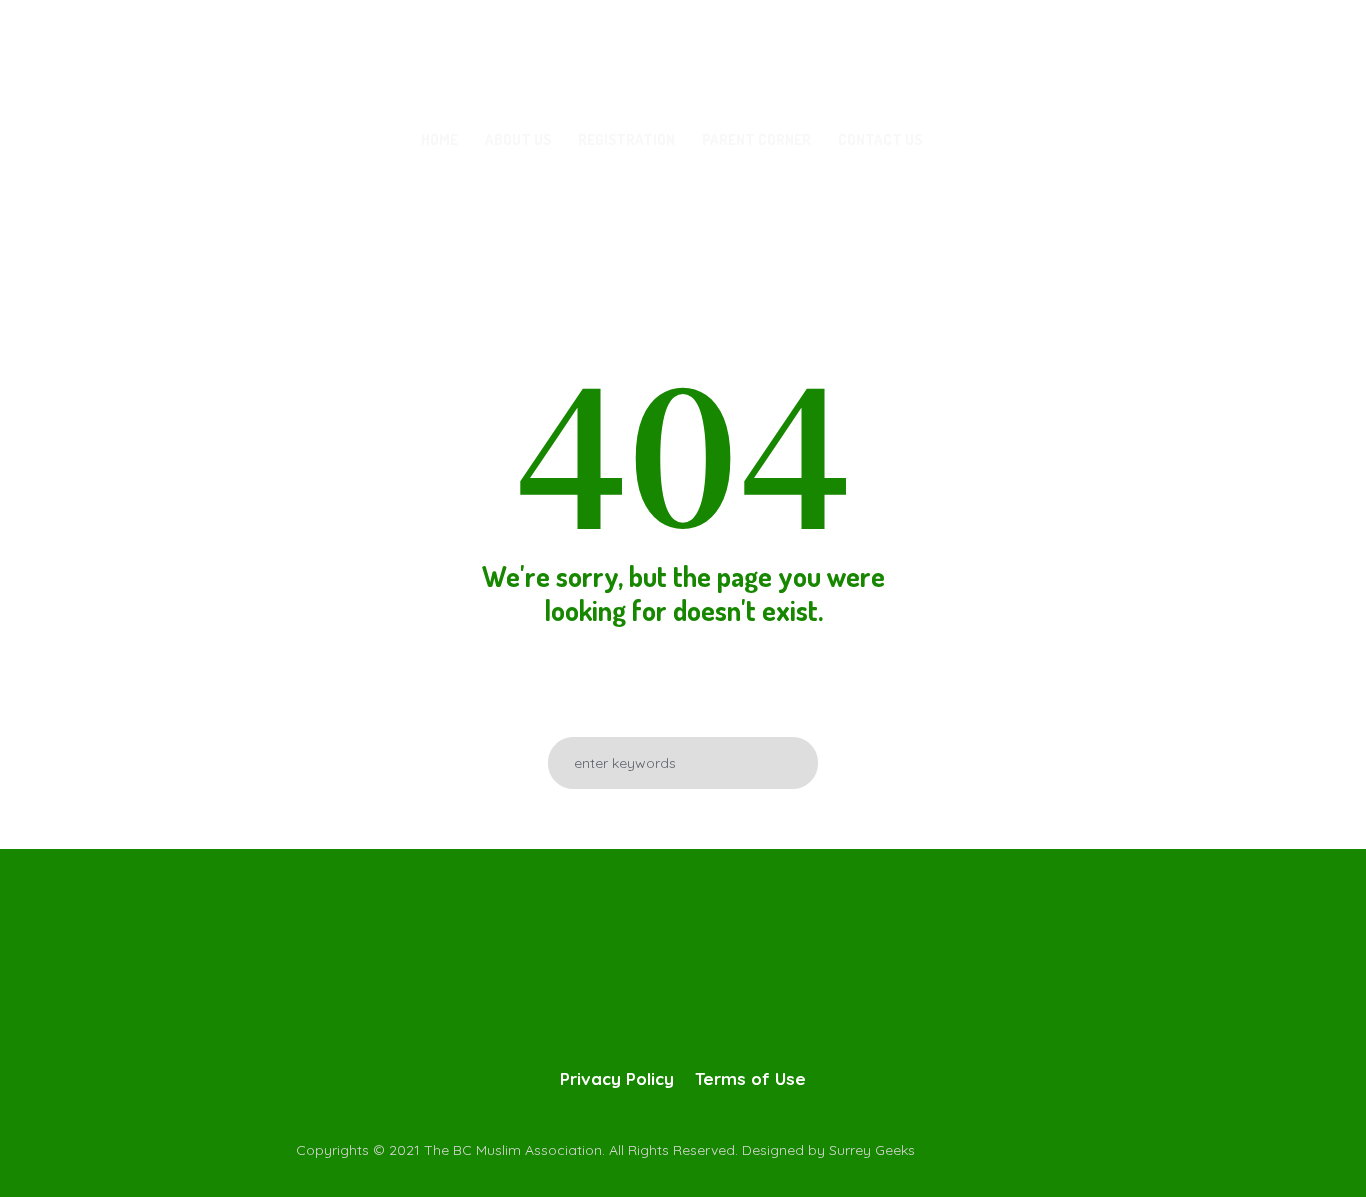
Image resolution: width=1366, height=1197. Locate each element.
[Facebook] (1013, 1149)
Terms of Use (750, 1078)
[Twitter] (1053, 1149)
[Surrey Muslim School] (683, 969)
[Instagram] (1093, 1149)
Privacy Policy (617, 1078)
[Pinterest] (1133, 1149)
